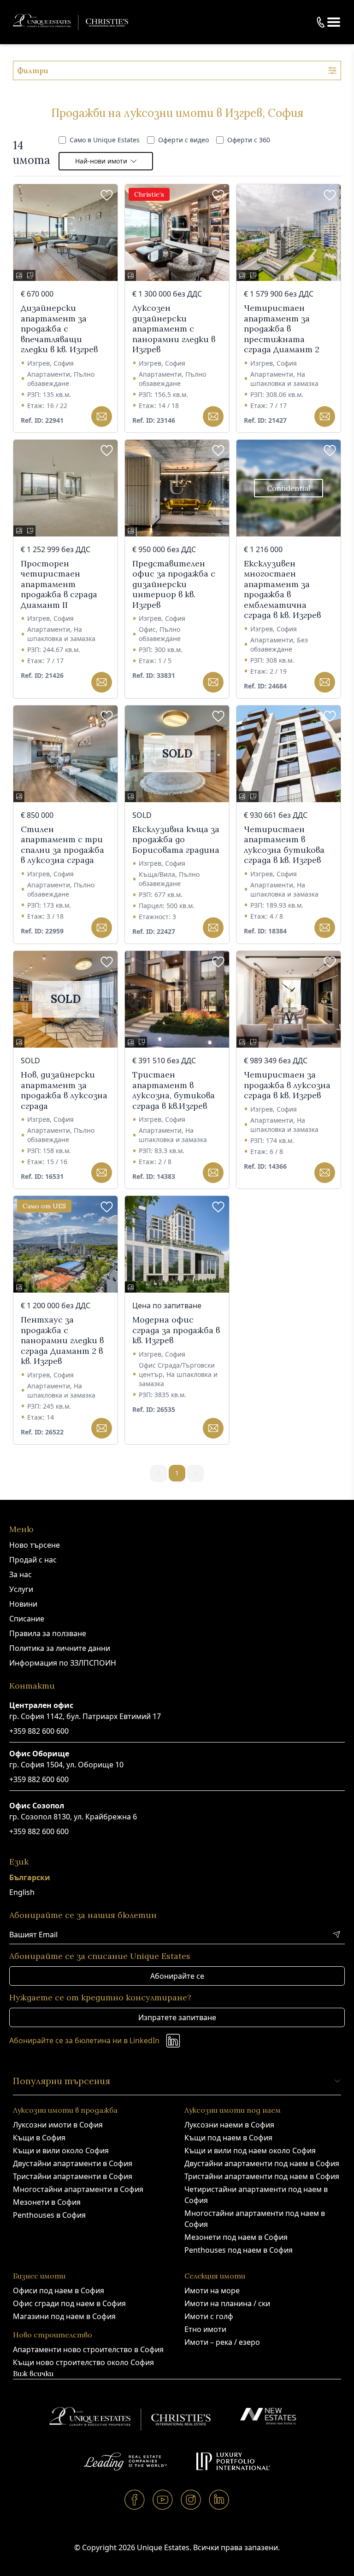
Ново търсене (35, 1545)
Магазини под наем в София (64, 2316)
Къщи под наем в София (228, 2138)
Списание (27, 1619)
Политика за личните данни (60, 1648)
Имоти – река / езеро (222, 2342)
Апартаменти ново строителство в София (88, 2349)
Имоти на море (212, 2290)
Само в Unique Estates (105, 140)
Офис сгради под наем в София (69, 2303)
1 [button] (177, 1473)
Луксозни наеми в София (229, 2125)
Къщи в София (39, 2138)
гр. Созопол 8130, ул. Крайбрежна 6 (73, 1817)
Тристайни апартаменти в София (73, 2176)
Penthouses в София (49, 2215)
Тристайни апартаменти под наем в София (262, 2176)
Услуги (21, 1589)
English (22, 1892)
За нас (21, 1574)
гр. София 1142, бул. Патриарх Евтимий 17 (85, 1716)
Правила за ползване (48, 1633)
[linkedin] (219, 2499)
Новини (23, 1604)
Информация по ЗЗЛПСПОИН (63, 1663)
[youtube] (163, 2499)
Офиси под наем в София (59, 2290)
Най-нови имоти (101, 161)
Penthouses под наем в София (239, 2250)
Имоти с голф (209, 2316)
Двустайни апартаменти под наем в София (262, 2163)
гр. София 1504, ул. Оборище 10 (66, 1765)
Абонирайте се (177, 1976)
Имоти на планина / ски (227, 2303)
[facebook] (135, 2499)
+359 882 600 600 (39, 1731)
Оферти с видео (183, 140)
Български (30, 1877)
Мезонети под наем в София (236, 2237)
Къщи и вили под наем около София (250, 2151)
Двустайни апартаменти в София (73, 2163)
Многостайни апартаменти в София (78, 2189)
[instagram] (191, 2499)
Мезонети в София (47, 2202)
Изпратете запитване (177, 2017)
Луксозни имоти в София (58, 2125)
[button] (334, 22)
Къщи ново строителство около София (83, 2362)
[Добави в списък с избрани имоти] (106, 195)
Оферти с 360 (249, 140)
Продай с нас (33, 1560)
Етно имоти (205, 2329)
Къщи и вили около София (61, 2151)
